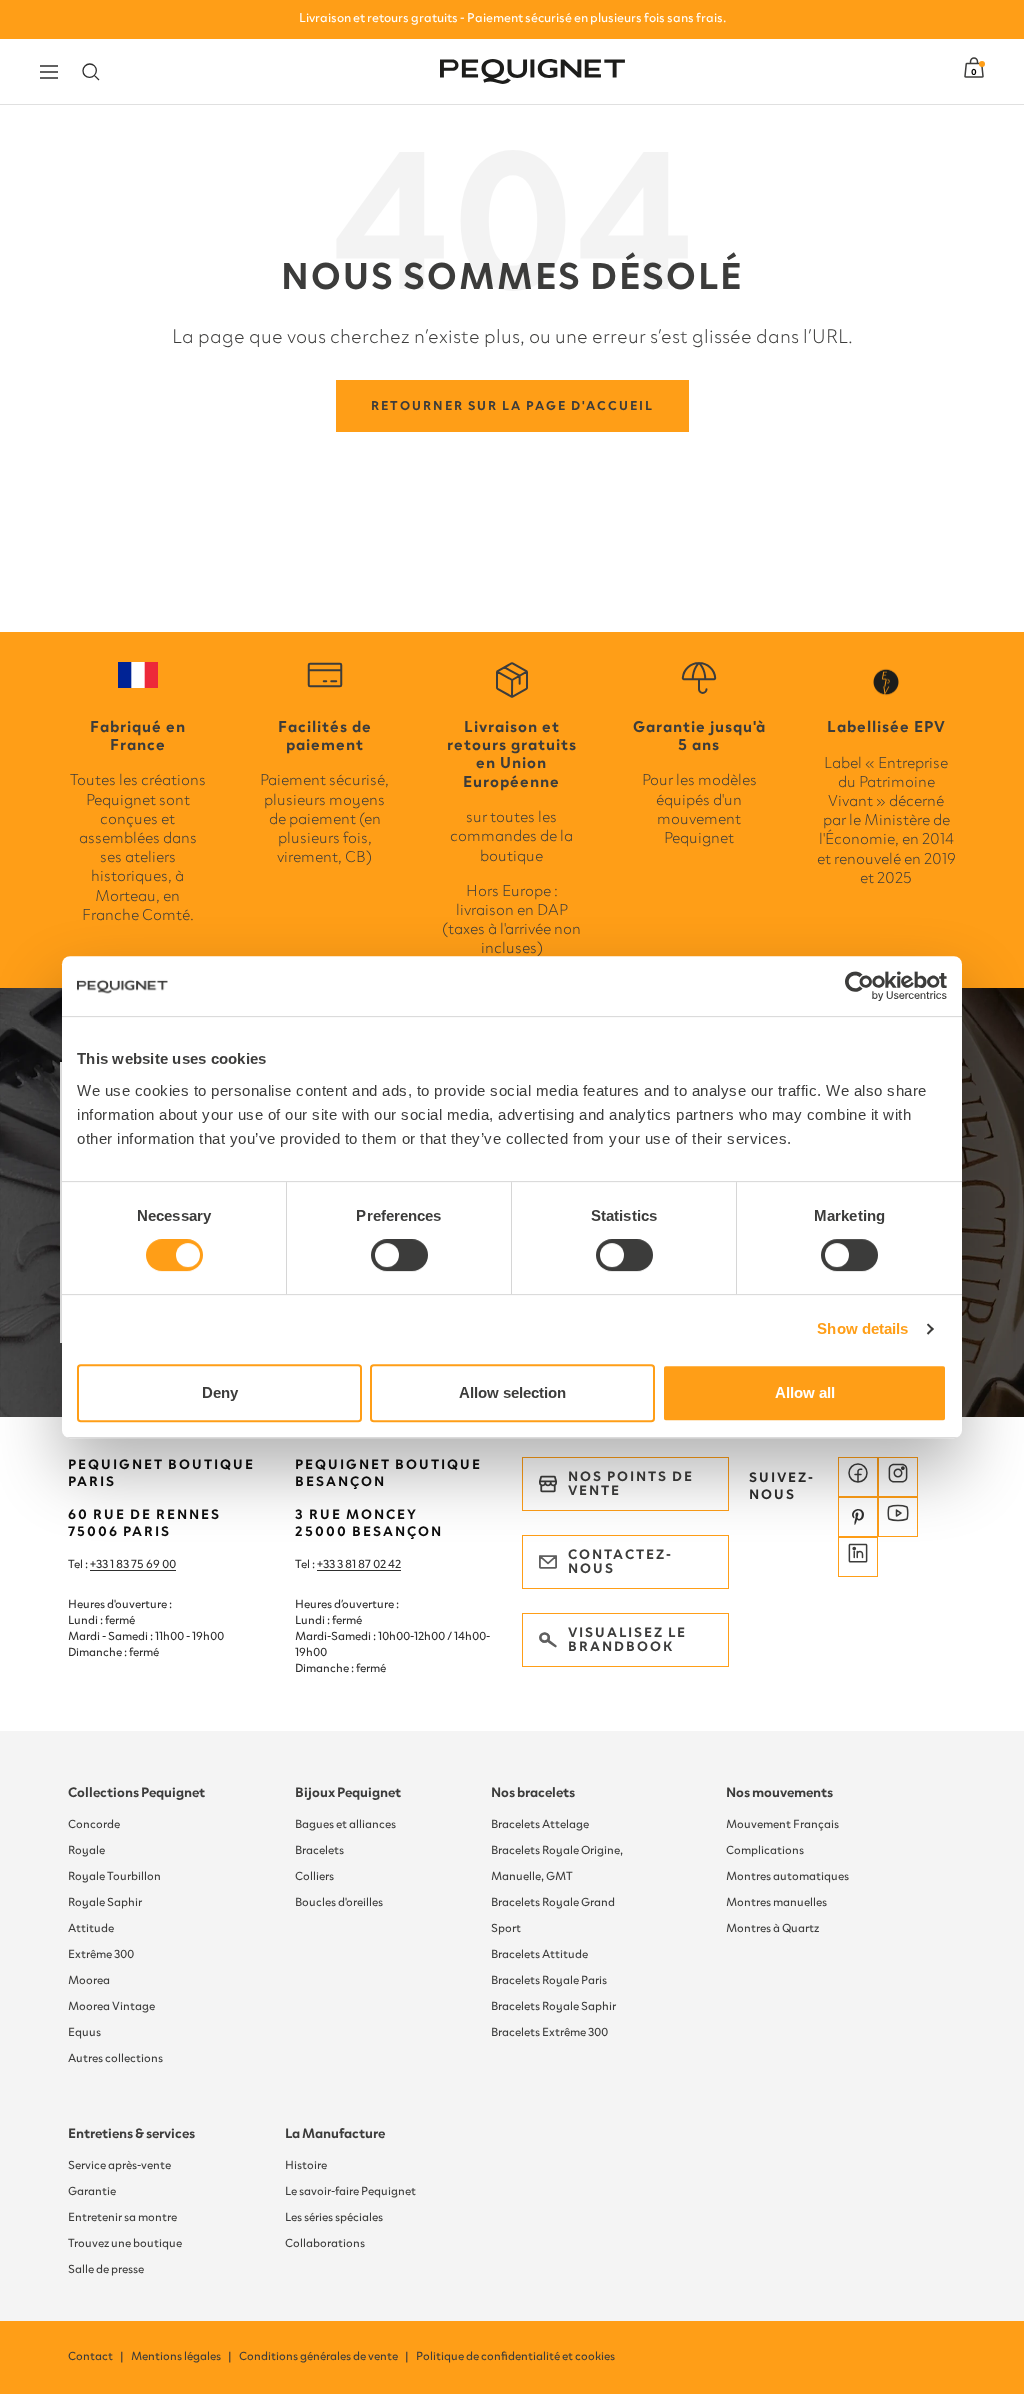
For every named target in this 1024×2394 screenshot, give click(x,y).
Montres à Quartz (772, 1928)
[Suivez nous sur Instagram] (898, 1477)
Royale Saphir (105, 1902)
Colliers (314, 1876)
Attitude (91, 1928)
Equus (84, 2032)
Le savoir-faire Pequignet (350, 2191)
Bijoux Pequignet (348, 1792)
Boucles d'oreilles (339, 1902)
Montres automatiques (787, 1876)
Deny (220, 1392)
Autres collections (115, 2058)
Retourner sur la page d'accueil (512, 405)
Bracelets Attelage (540, 1824)
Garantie (92, 2191)
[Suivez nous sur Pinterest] (858, 1517)
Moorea (89, 1980)
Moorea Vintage (111, 2006)
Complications (765, 1850)
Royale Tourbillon (114, 1876)
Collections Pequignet (136, 1792)
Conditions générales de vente (325, 2356)
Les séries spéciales (334, 2217)
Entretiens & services (131, 2133)
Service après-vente (119, 2165)
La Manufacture (335, 2133)
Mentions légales (182, 2356)
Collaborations (325, 2243)
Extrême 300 (101, 1954)
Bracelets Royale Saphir (553, 2006)
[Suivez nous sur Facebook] (858, 1477)
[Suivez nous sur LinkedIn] (858, 1557)
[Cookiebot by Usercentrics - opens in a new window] (859, 986)
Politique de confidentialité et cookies (515, 2356)
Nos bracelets (533, 1792)
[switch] (399, 1255)
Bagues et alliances (345, 1824)
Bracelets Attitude (539, 1954)
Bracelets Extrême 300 (549, 2032)
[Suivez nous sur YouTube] (898, 1517)
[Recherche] (91, 72)
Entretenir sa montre (122, 2217)
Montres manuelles (776, 1902)
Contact (97, 2356)
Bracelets (319, 1850)
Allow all (805, 1392)
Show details (862, 1328)
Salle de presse (106, 2269)
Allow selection (512, 1392)
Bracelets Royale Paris (549, 1980)
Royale (86, 1850)
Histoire (306, 2165)
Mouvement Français (782, 1824)
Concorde (94, 1824)
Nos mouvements (779, 1792)
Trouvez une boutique (125, 2243)
